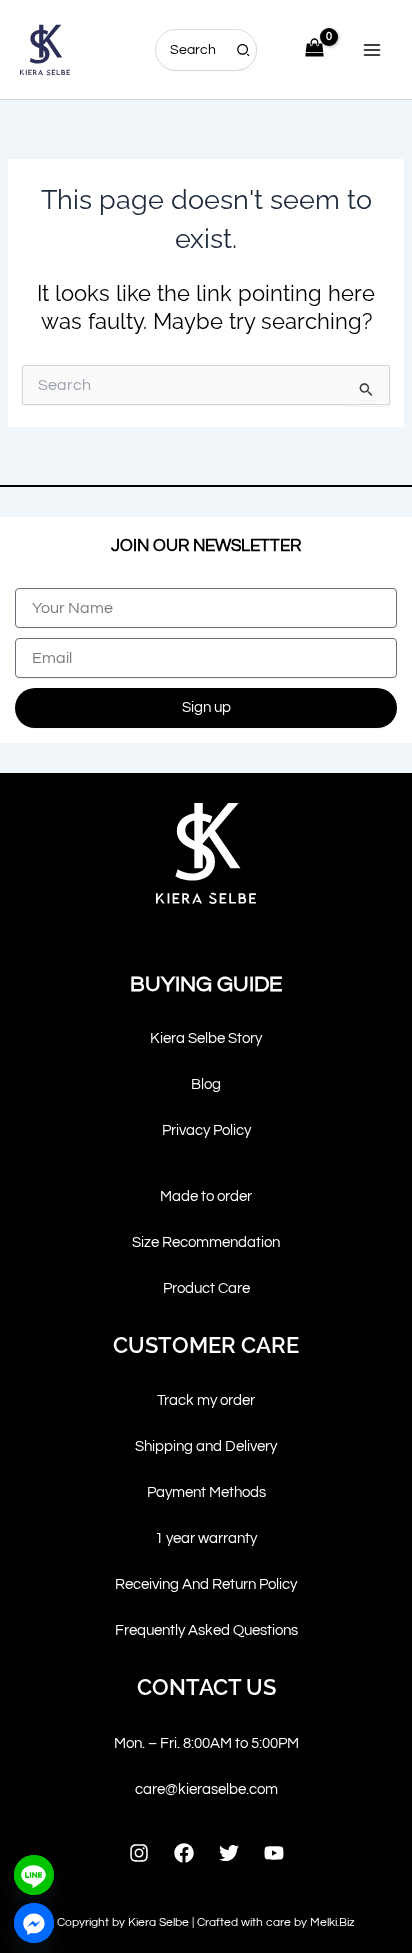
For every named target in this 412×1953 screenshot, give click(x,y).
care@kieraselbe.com (206, 1789)
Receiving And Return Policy (206, 1584)
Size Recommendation (206, 1242)
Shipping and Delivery (206, 1446)
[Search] (244, 50)
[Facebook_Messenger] (34, 1923)
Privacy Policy (206, 1130)
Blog (206, 1084)
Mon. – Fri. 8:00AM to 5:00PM (206, 1743)
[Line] (34, 1875)
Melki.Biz (332, 1922)
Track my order (206, 1400)
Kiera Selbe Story (206, 1038)
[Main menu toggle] (372, 49)
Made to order (206, 1196)
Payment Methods (206, 1492)
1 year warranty (206, 1538)
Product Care (206, 1288)
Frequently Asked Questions (206, 1630)
